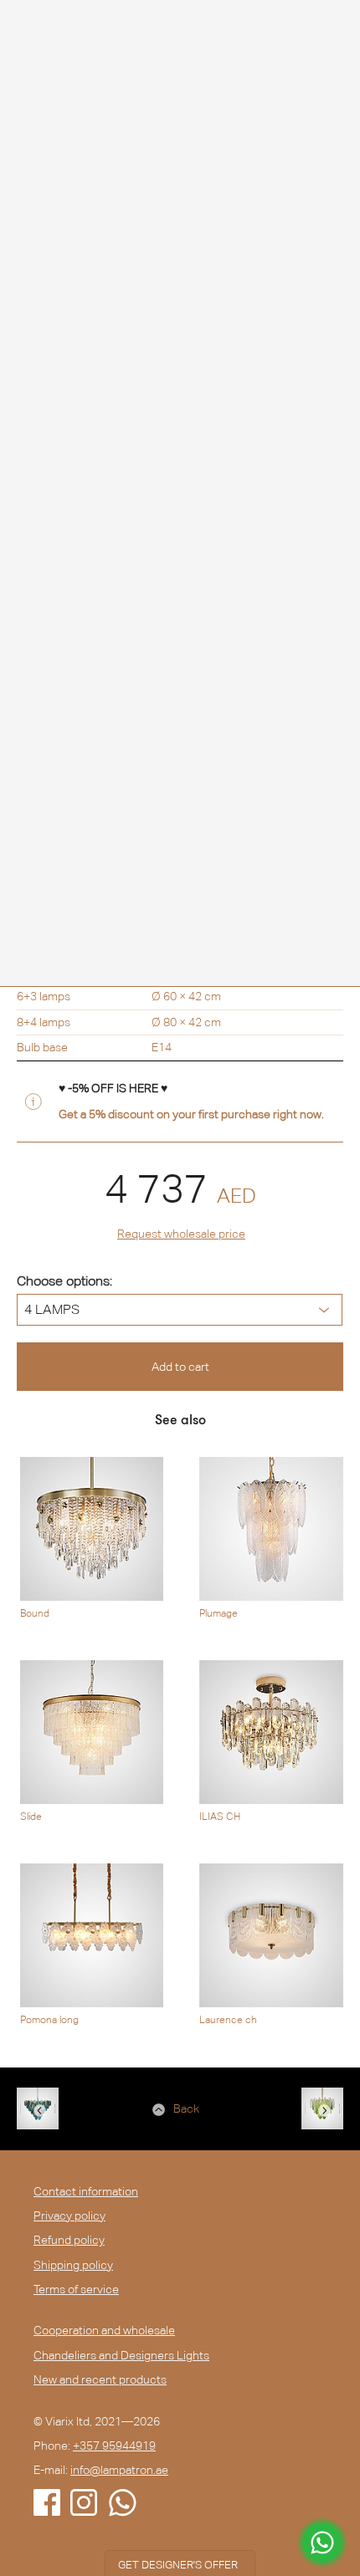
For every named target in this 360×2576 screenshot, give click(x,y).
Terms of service (76, 2289)
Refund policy (69, 2240)
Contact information (86, 2191)
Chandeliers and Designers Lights (121, 2355)
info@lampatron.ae (119, 2470)
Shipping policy (73, 2265)
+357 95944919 (114, 2446)
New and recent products (100, 2379)
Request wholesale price (181, 1234)
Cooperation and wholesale (104, 2330)
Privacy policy (69, 2216)
